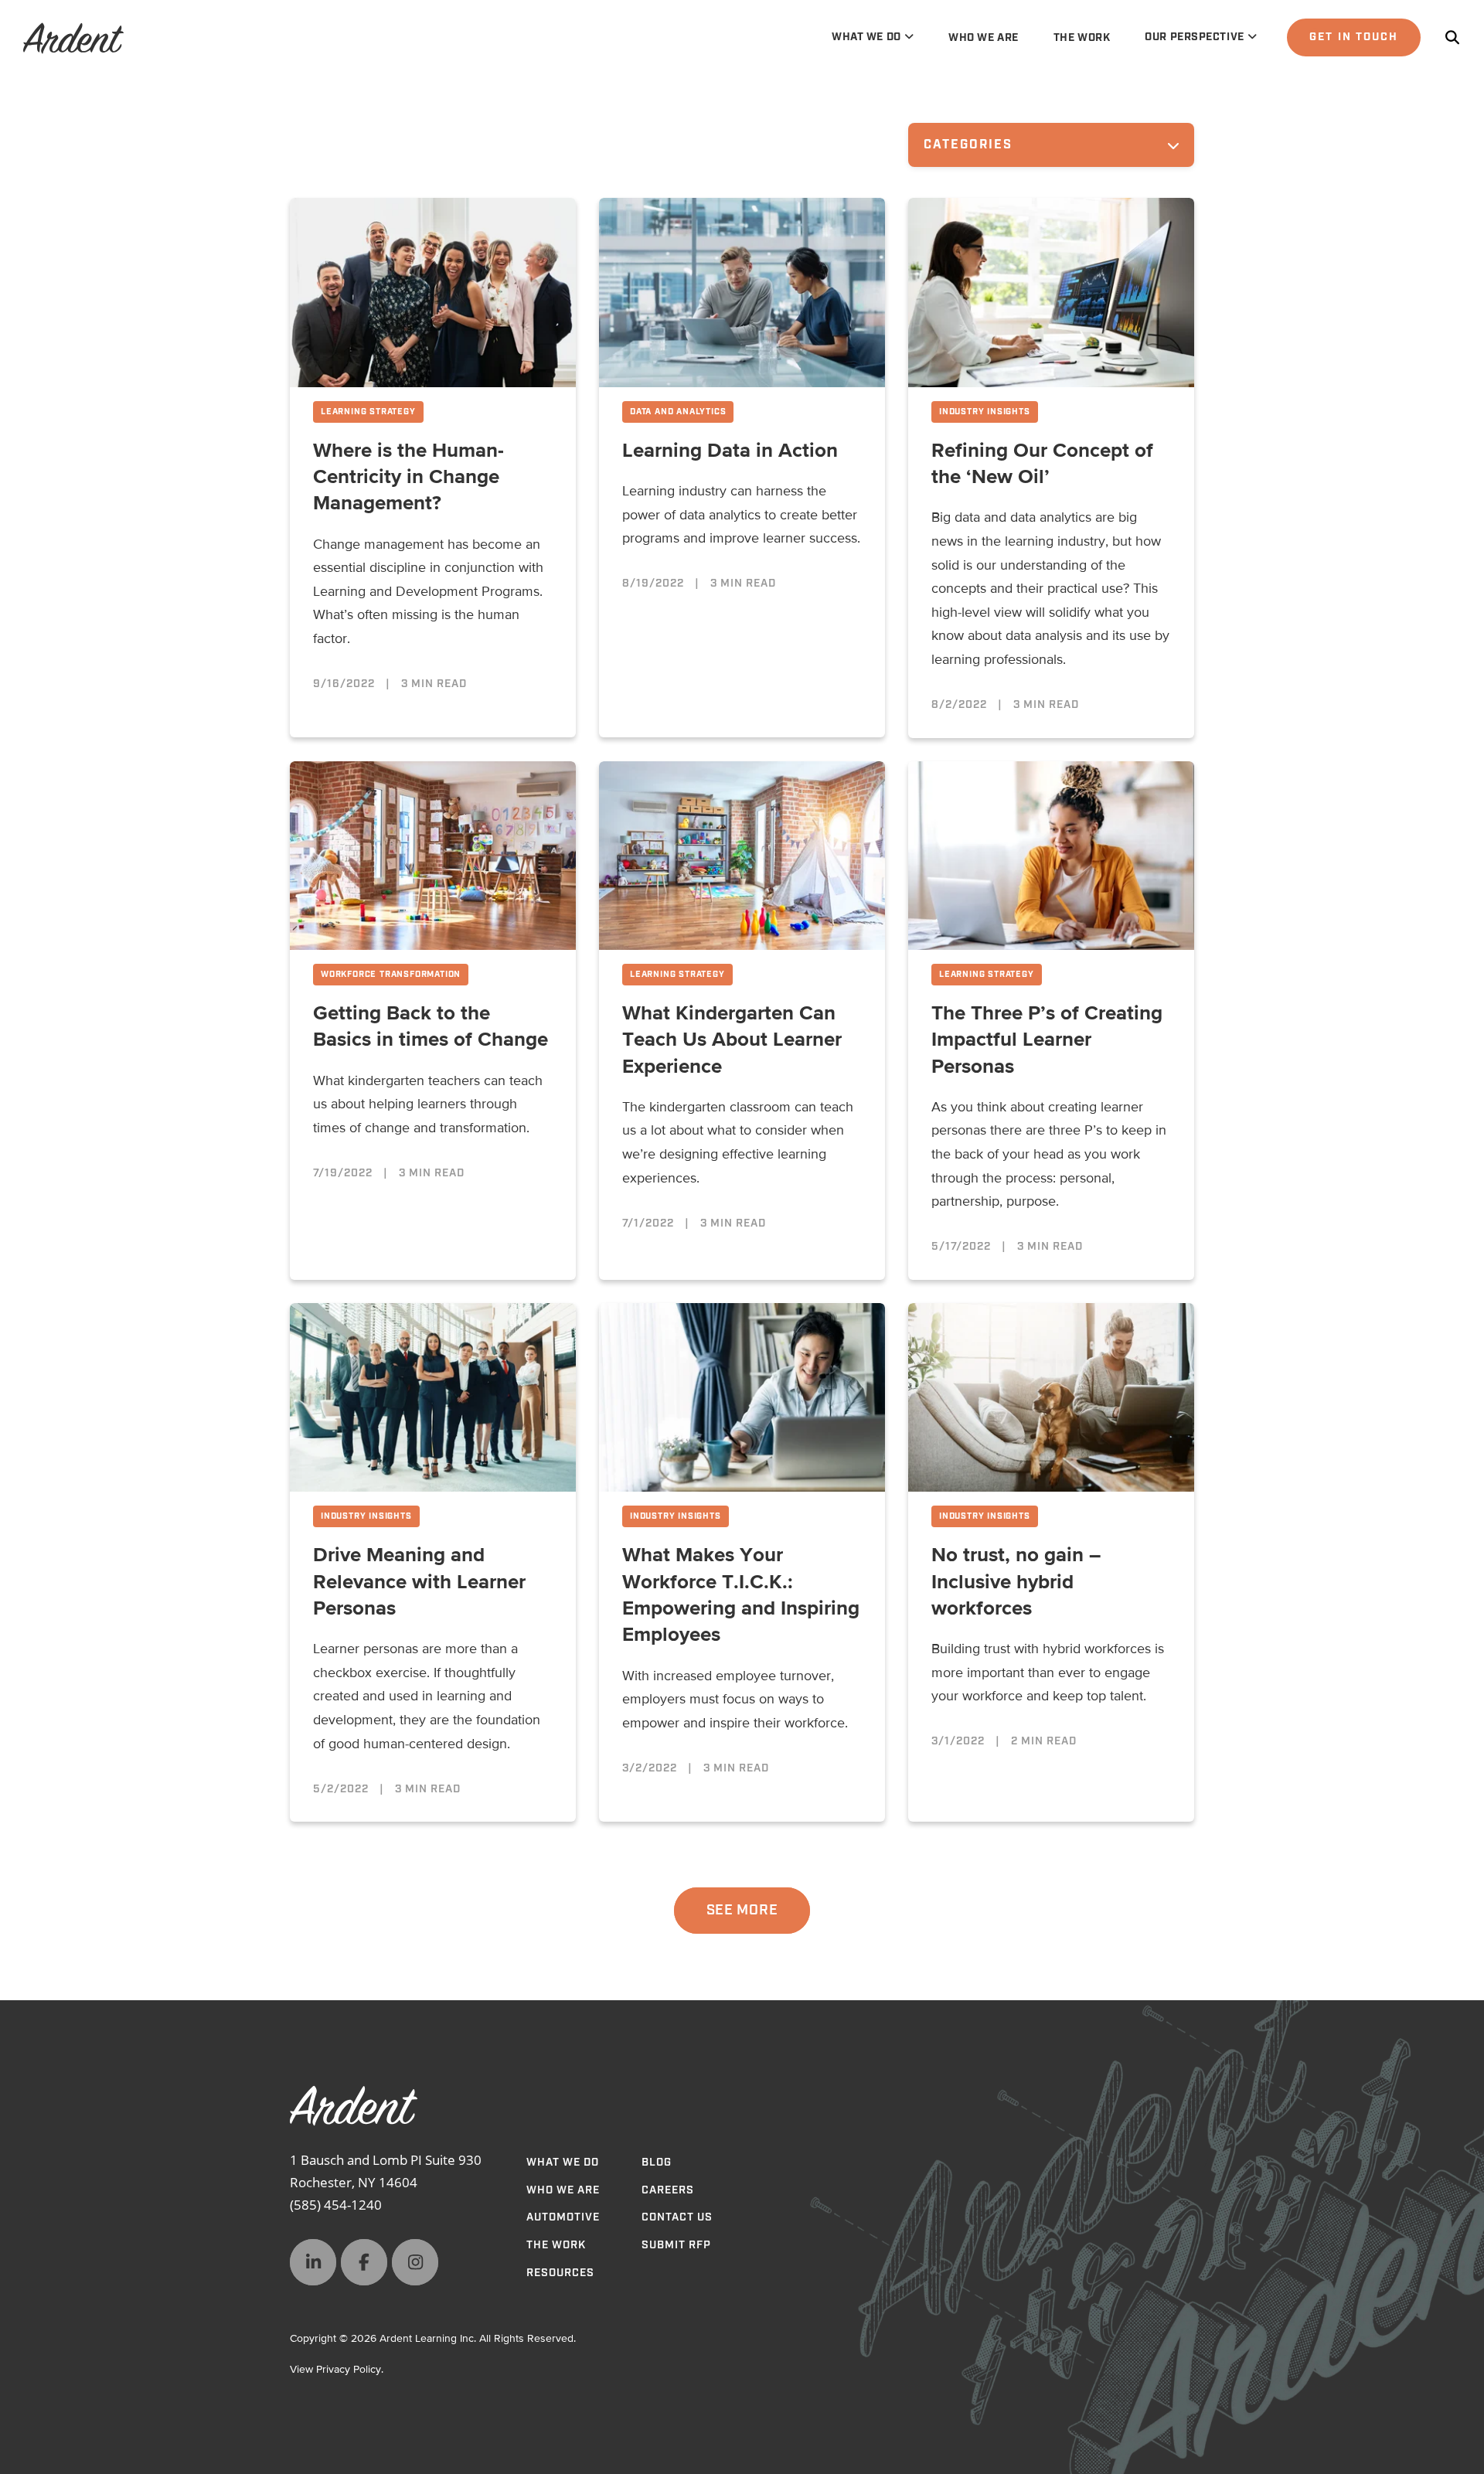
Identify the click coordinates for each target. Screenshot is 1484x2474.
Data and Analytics (678, 412)
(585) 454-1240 (336, 2205)
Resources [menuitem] (560, 2273)
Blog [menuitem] (657, 2163)
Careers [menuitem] (668, 2190)
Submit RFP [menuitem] (676, 2245)
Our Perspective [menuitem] (1194, 37)
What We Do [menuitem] (866, 37)
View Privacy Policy (335, 2370)
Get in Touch (1354, 37)
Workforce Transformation (391, 975)
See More (742, 1911)
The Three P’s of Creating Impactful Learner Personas (1047, 1041)
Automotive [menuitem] (563, 2217)
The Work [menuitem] (1082, 38)
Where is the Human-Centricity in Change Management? (408, 478)
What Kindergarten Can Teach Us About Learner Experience (732, 1041)
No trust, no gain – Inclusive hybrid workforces (1016, 1582)
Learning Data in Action (730, 451)
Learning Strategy (368, 412)
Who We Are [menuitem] (984, 38)
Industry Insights (985, 412)
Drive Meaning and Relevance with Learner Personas (419, 1582)
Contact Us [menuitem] (677, 2217)
